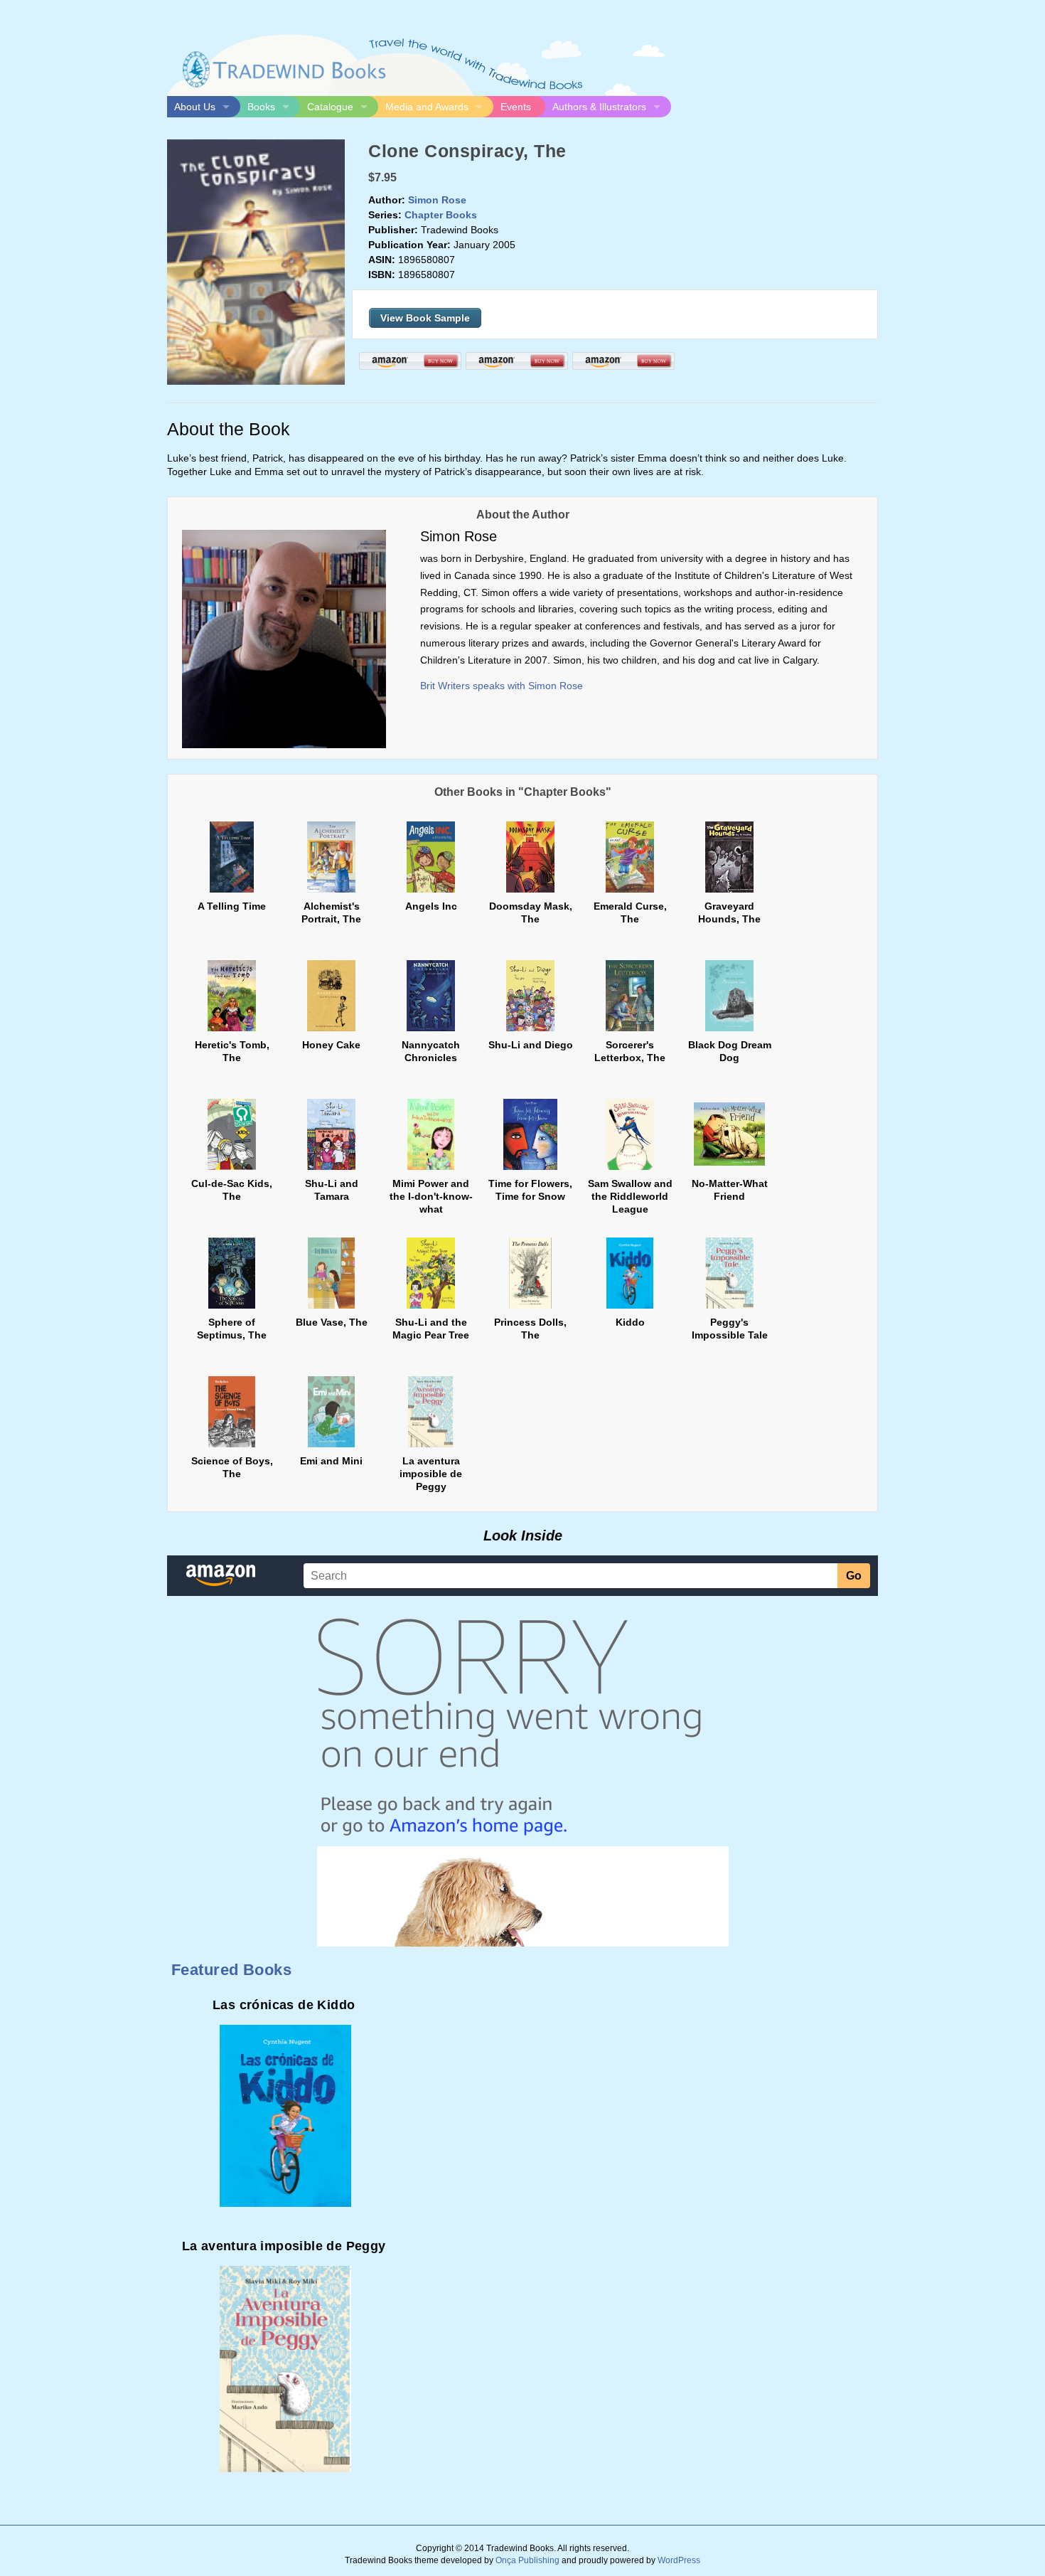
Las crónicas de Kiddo (284, 2005)
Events (516, 107)
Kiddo (630, 1322)
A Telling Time (232, 906)
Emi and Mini (331, 1461)
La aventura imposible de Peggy (431, 1474)
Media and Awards (427, 107)
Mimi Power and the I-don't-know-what (431, 1196)
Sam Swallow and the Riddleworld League (630, 1196)
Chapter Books (441, 215)
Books (261, 107)
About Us (195, 107)
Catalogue (330, 107)
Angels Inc (431, 906)
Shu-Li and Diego (531, 1045)
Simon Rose (437, 200)
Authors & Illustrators (599, 107)
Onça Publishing (527, 2560)
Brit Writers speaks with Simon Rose (502, 686)
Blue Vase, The (332, 1322)
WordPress (679, 2560)
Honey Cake (331, 1045)
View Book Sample (425, 318)
